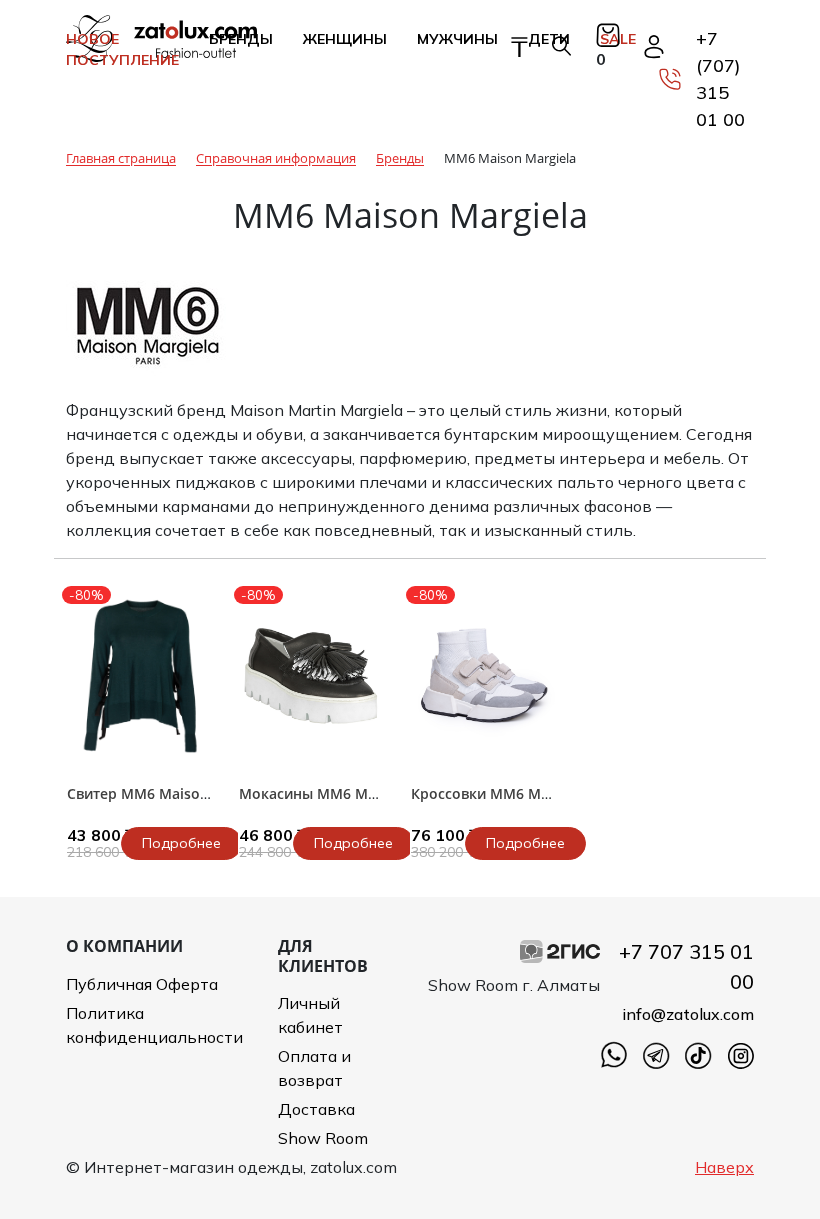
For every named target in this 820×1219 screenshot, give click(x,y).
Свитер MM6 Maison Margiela (169, 793)
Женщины (345, 39)
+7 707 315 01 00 (686, 966)
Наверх (724, 1167)
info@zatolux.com (688, 1014)
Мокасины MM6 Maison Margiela (353, 793)
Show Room (323, 1138)
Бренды (241, 39)
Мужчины (457, 39)
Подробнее (181, 843)
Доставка (316, 1109)
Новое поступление (122, 49)
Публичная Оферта (142, 984)
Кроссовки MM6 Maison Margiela (526, 793)
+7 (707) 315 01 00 (720, 79)
